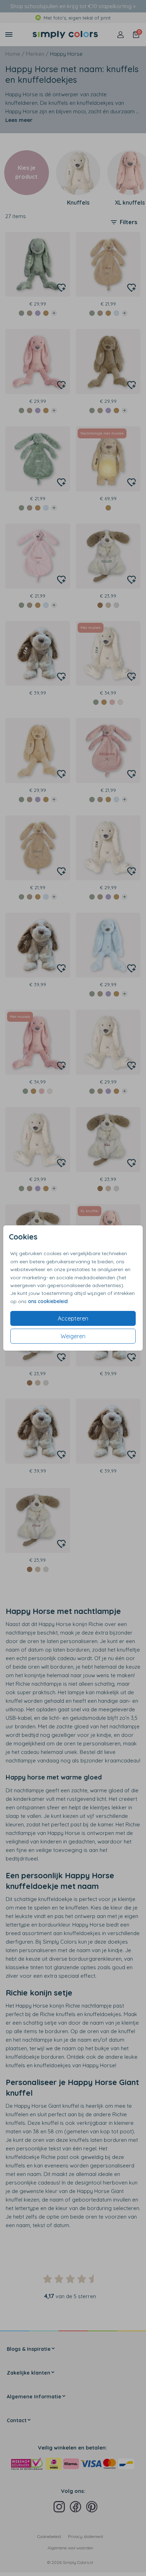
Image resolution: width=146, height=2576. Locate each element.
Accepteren (73, 1318)
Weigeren (73, 1336)
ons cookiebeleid (48, 1301)
